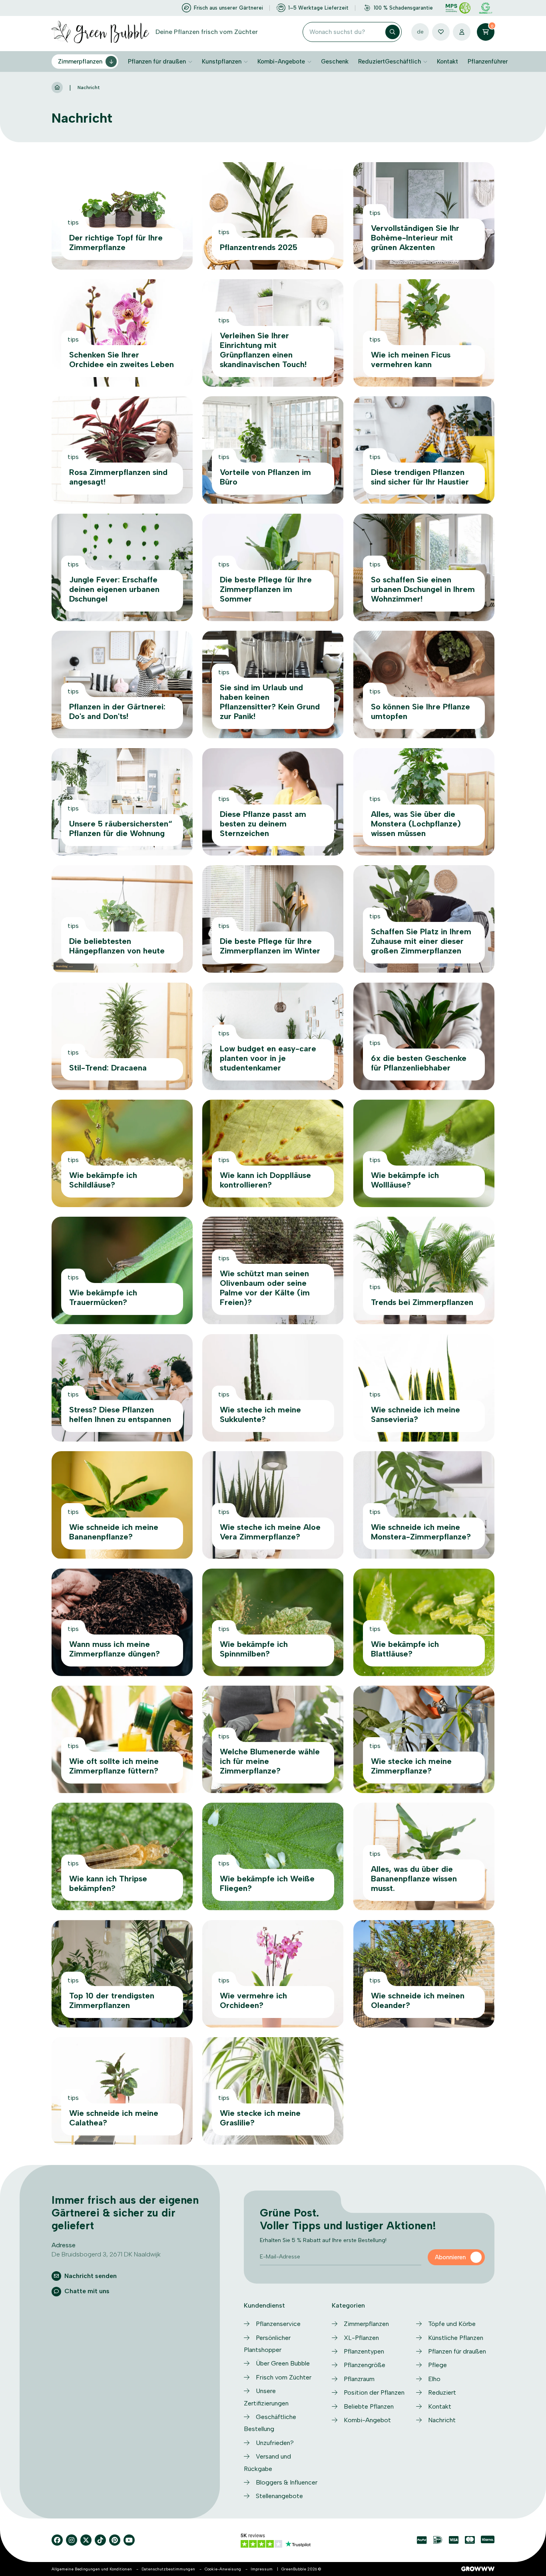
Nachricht (442, 2420)
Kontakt (447, 62)
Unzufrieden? (275, 2443)
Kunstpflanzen (222, 62)
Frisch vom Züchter (284, 2377)
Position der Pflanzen (374, 2392)
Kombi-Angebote (281, 62)
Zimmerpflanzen (80, 62)
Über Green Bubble (283, 2363)
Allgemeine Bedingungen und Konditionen (92, 2569)
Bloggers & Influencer (287, 2482)
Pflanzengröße (365, 2365)
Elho (434, 2379)
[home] (57, 88)
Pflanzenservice (278, 2324)
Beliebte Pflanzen (369, 2406)
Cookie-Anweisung (223, 2569)
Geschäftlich (403, 62)
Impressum (262, 2569)
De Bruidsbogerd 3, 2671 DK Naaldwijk (106, 2254)
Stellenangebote (279, 2496)
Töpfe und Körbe (452, 2324)
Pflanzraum (359, 2379)
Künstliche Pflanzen (456, 2338)
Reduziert (372, 62)
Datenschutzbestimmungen (168, 2569)
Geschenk (335, 62)
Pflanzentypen (364, 2351)
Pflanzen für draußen (157, 62)
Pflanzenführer (488, 62)
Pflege (437, 2365)
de (420, 32)
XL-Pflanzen (361, 2338)
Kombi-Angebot (367, 2420)
